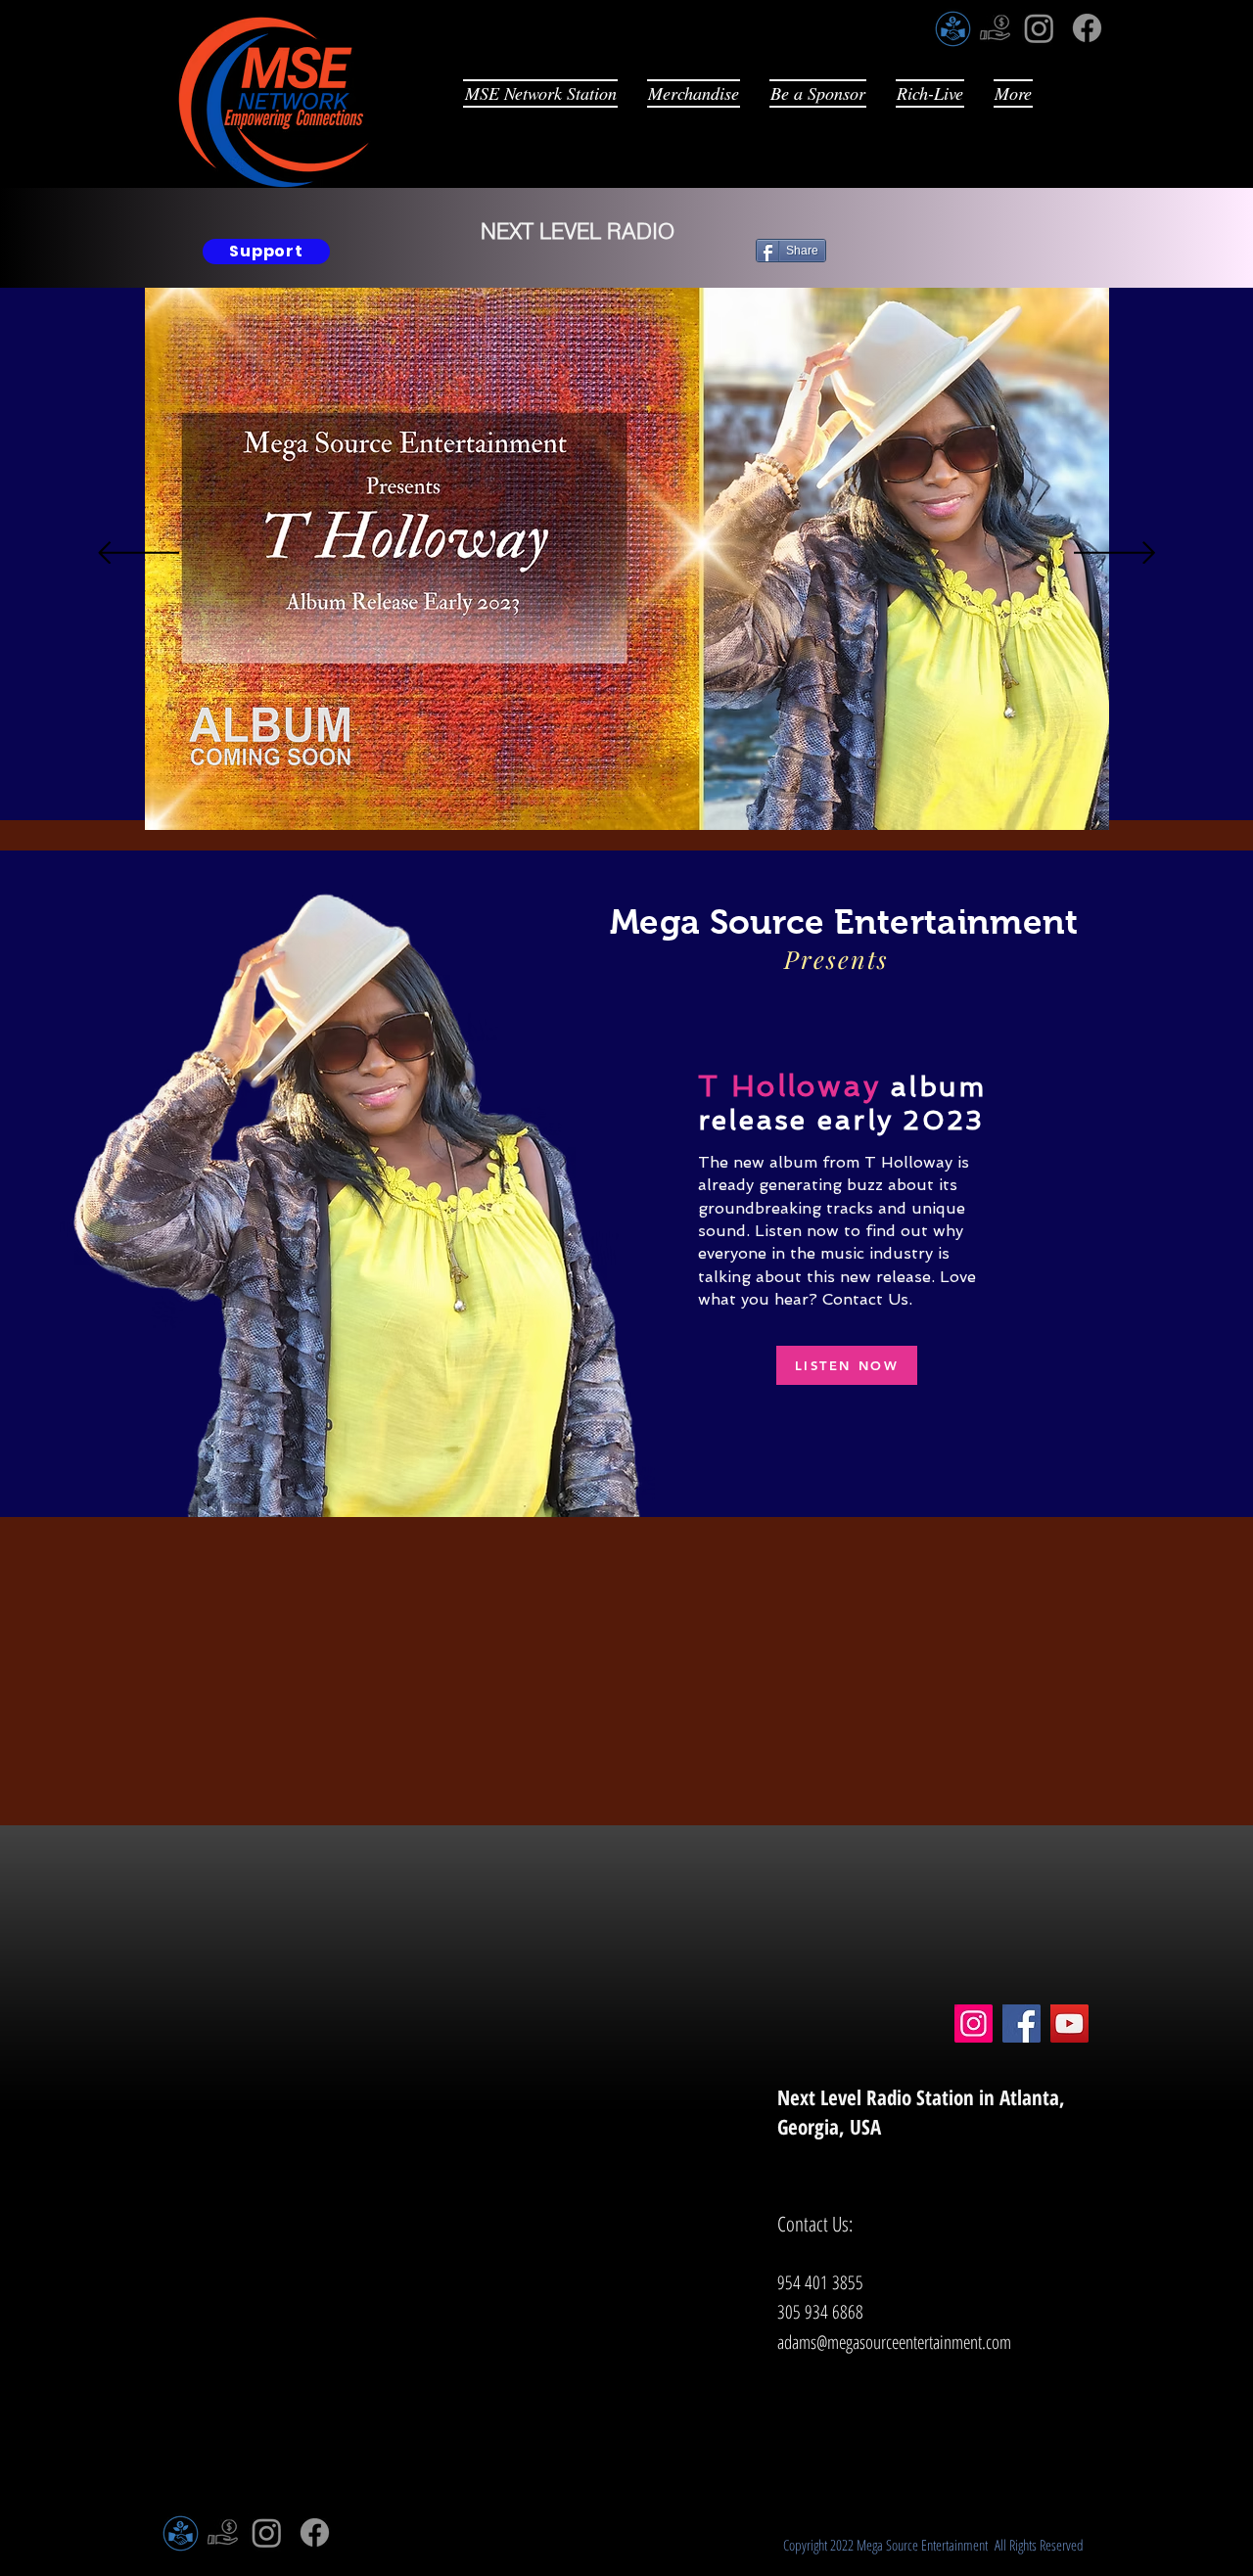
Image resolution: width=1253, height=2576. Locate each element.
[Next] (1114, 554)
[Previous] (139, 554)
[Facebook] (1087, 28)
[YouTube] (1069, 2024)
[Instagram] (1039, 28)
